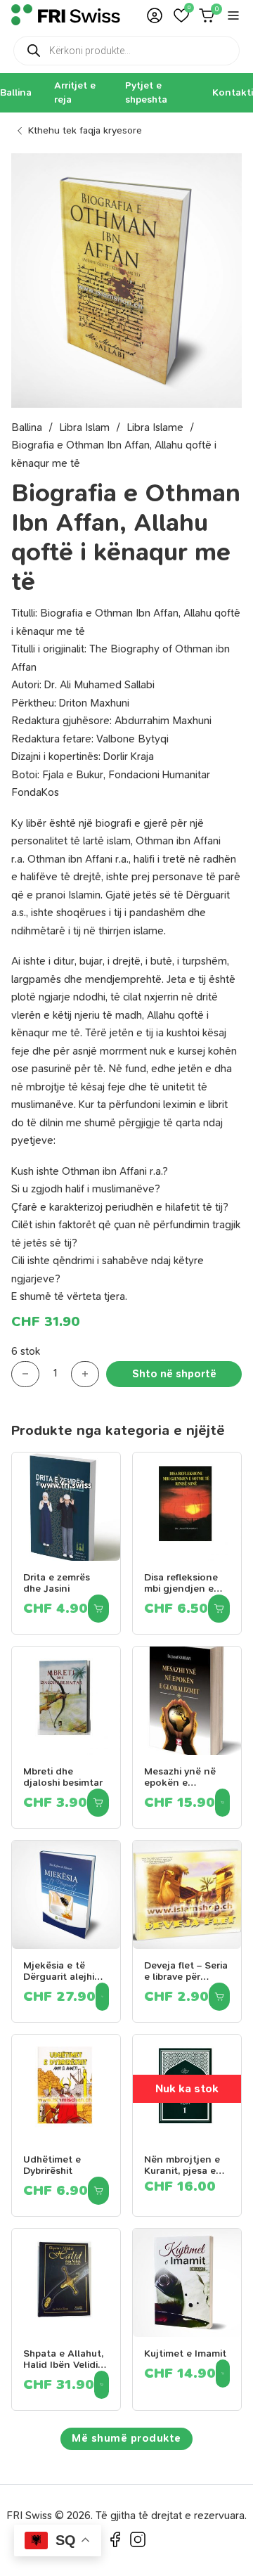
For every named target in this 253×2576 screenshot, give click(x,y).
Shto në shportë (174, 1374)
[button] (181, 15)
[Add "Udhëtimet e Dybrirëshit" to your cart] (98, 2191)
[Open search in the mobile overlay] (126, 51)
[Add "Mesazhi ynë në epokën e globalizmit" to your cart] (222, 1803)
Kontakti (233, 92)
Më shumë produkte (126, 2438)
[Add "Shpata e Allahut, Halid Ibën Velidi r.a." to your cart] (102, 2385)
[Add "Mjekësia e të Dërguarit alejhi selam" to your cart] (102, 1997)
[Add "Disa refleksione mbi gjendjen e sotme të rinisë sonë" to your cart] (219, 1609)
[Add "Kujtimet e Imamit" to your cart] (223, 2374)
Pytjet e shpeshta (146, 92)
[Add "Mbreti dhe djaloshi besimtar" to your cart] (98, 1803)
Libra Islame (155, 427)
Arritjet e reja (75, 92)
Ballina (16, 92)
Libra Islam (84, 427)
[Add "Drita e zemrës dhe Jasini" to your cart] (98, 1609)
